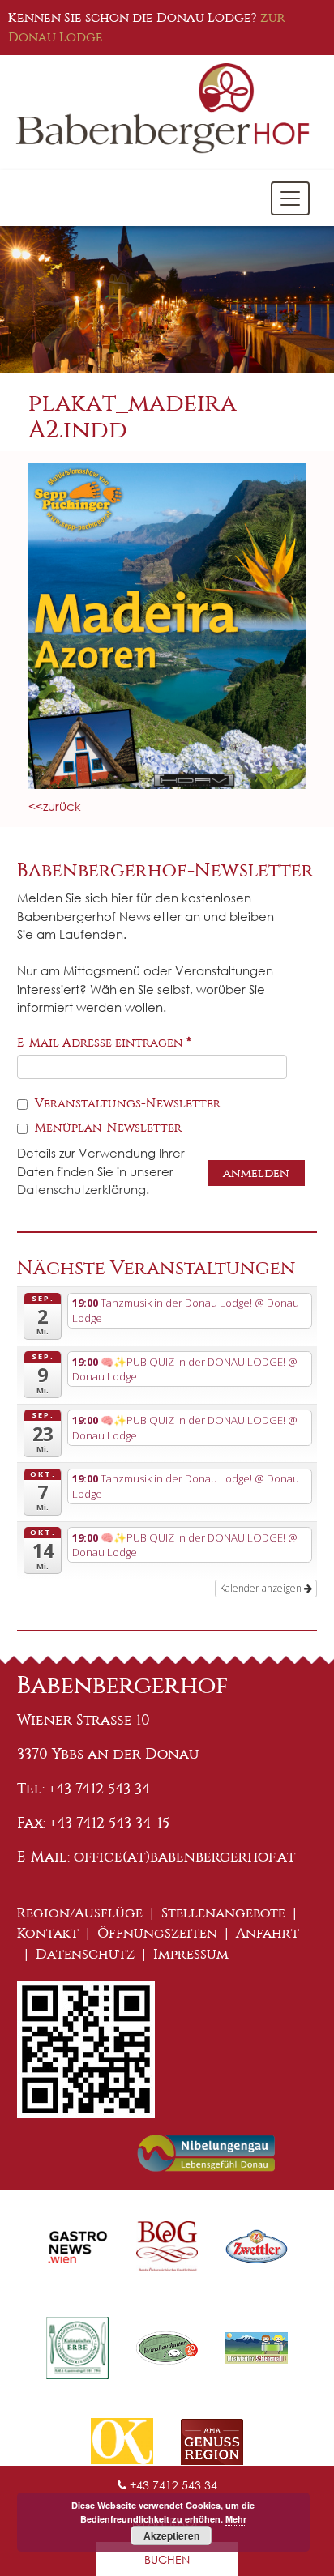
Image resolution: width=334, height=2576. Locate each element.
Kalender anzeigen (262, 1588)
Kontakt (48, 1933)
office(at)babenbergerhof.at (184, 1857)
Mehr (236, 2519)
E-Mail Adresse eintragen (104, 1043)
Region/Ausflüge (80, 1913)
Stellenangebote (223, 1913)
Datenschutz (85, 1954)
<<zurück (55, 806)
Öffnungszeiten (157, 1933)
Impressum (191, 1954)
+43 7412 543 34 (172, 2485)
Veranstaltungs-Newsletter (126, 1103)
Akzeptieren (171, 2535)
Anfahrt (268, 1933)
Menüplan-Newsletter (107, 1128)
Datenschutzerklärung (81, 1189)
